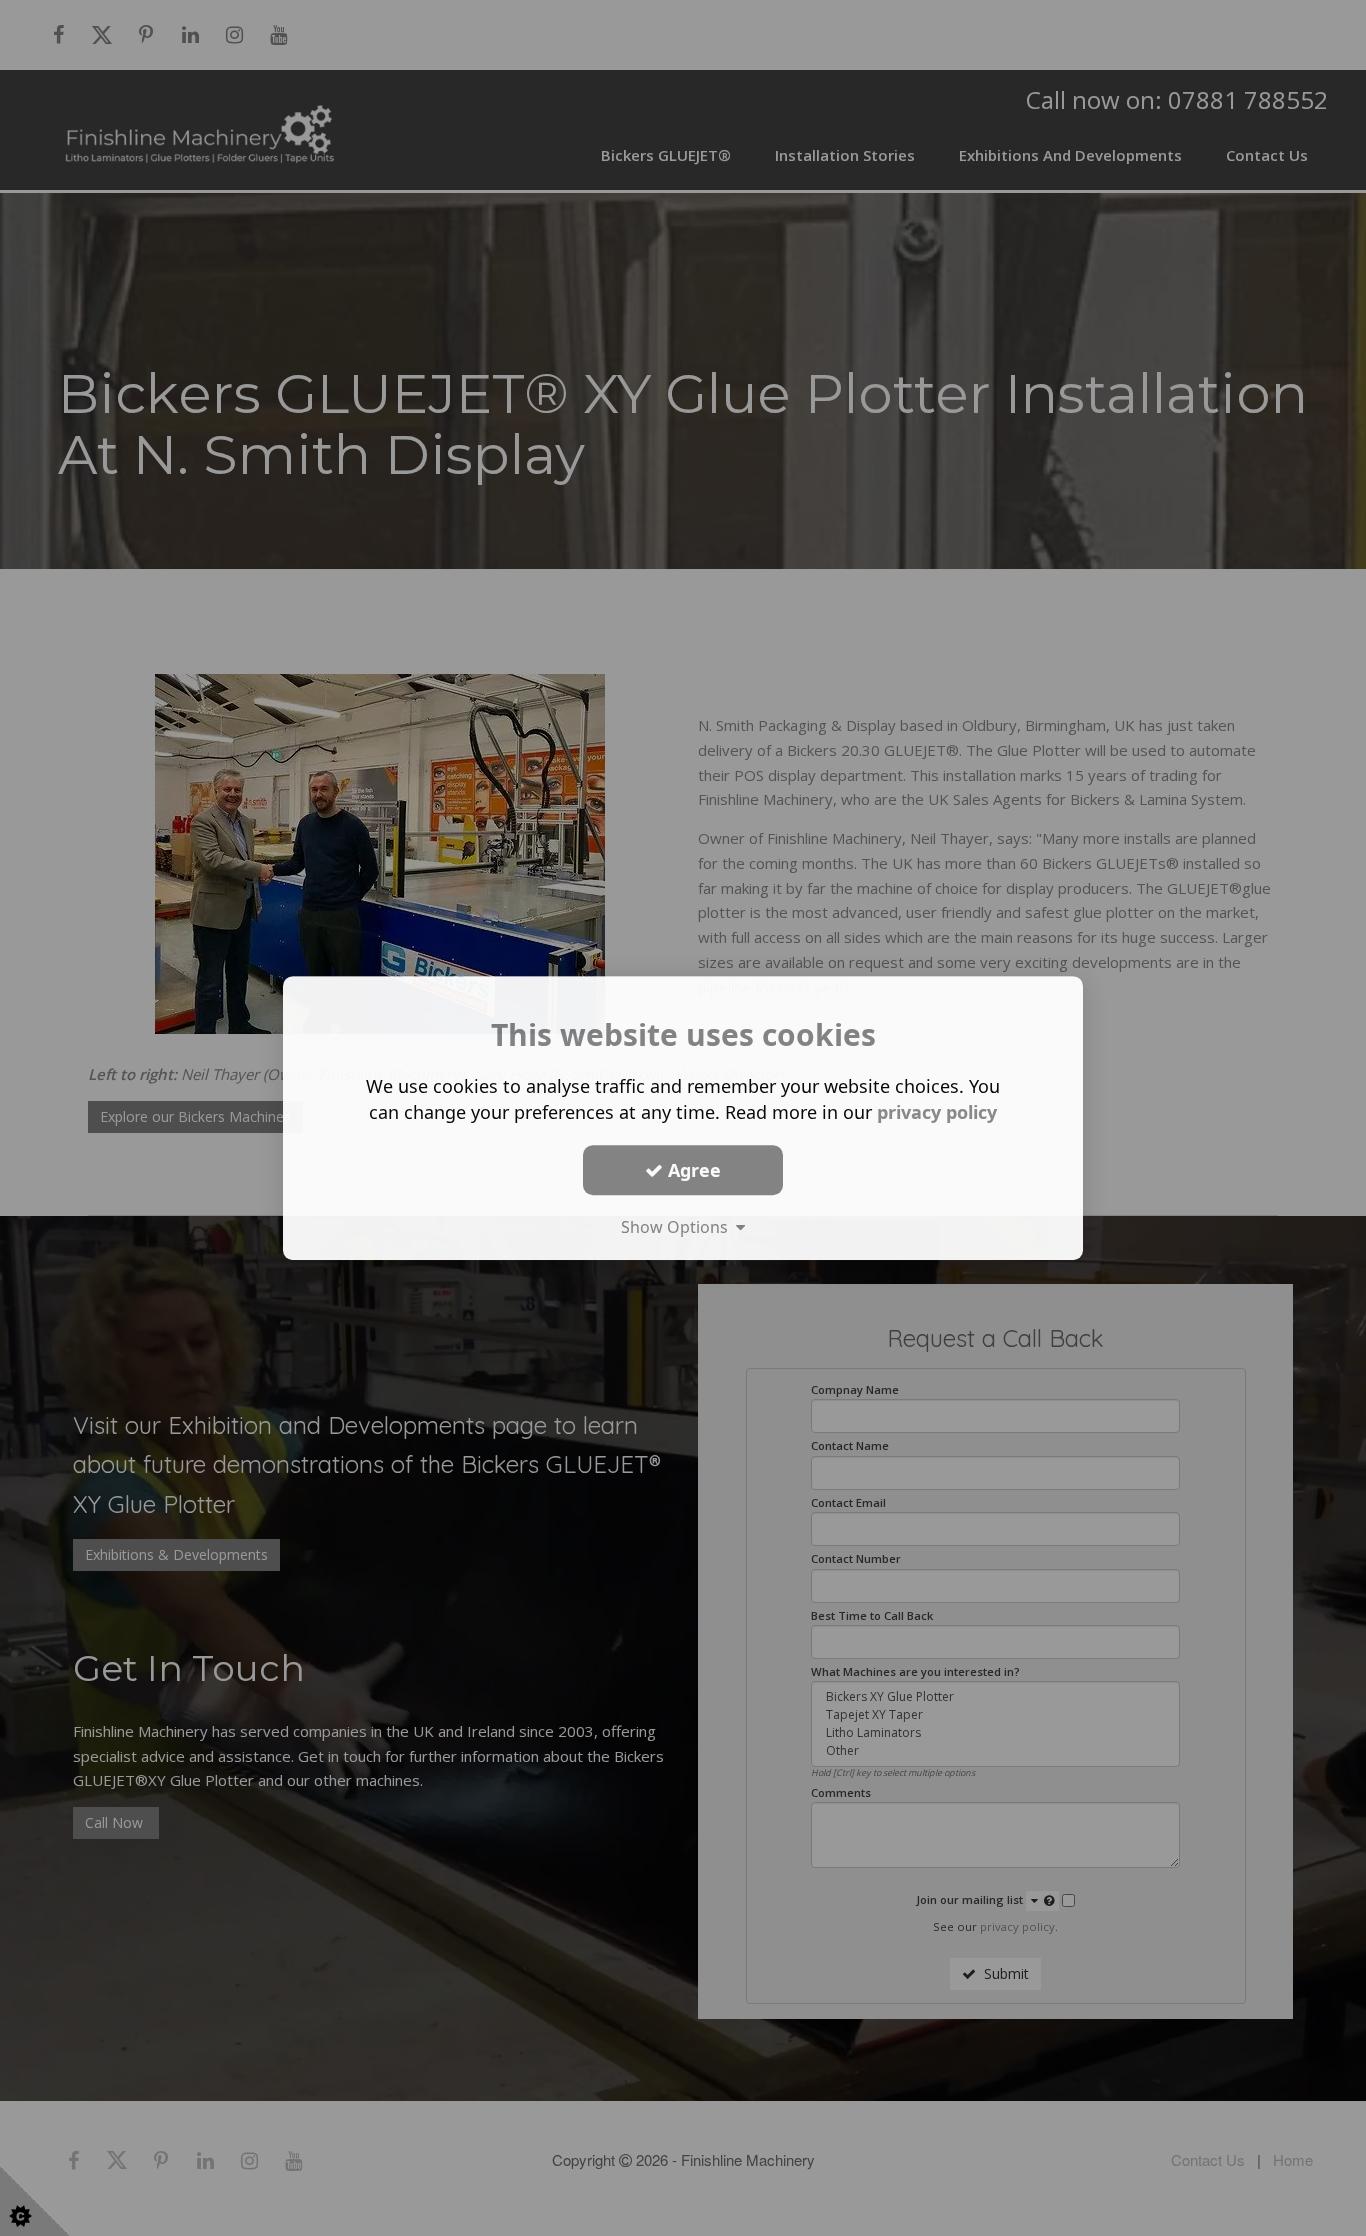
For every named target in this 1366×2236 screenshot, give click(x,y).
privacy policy (937, 1112)
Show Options (678, 1227)
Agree (692, 1170)
